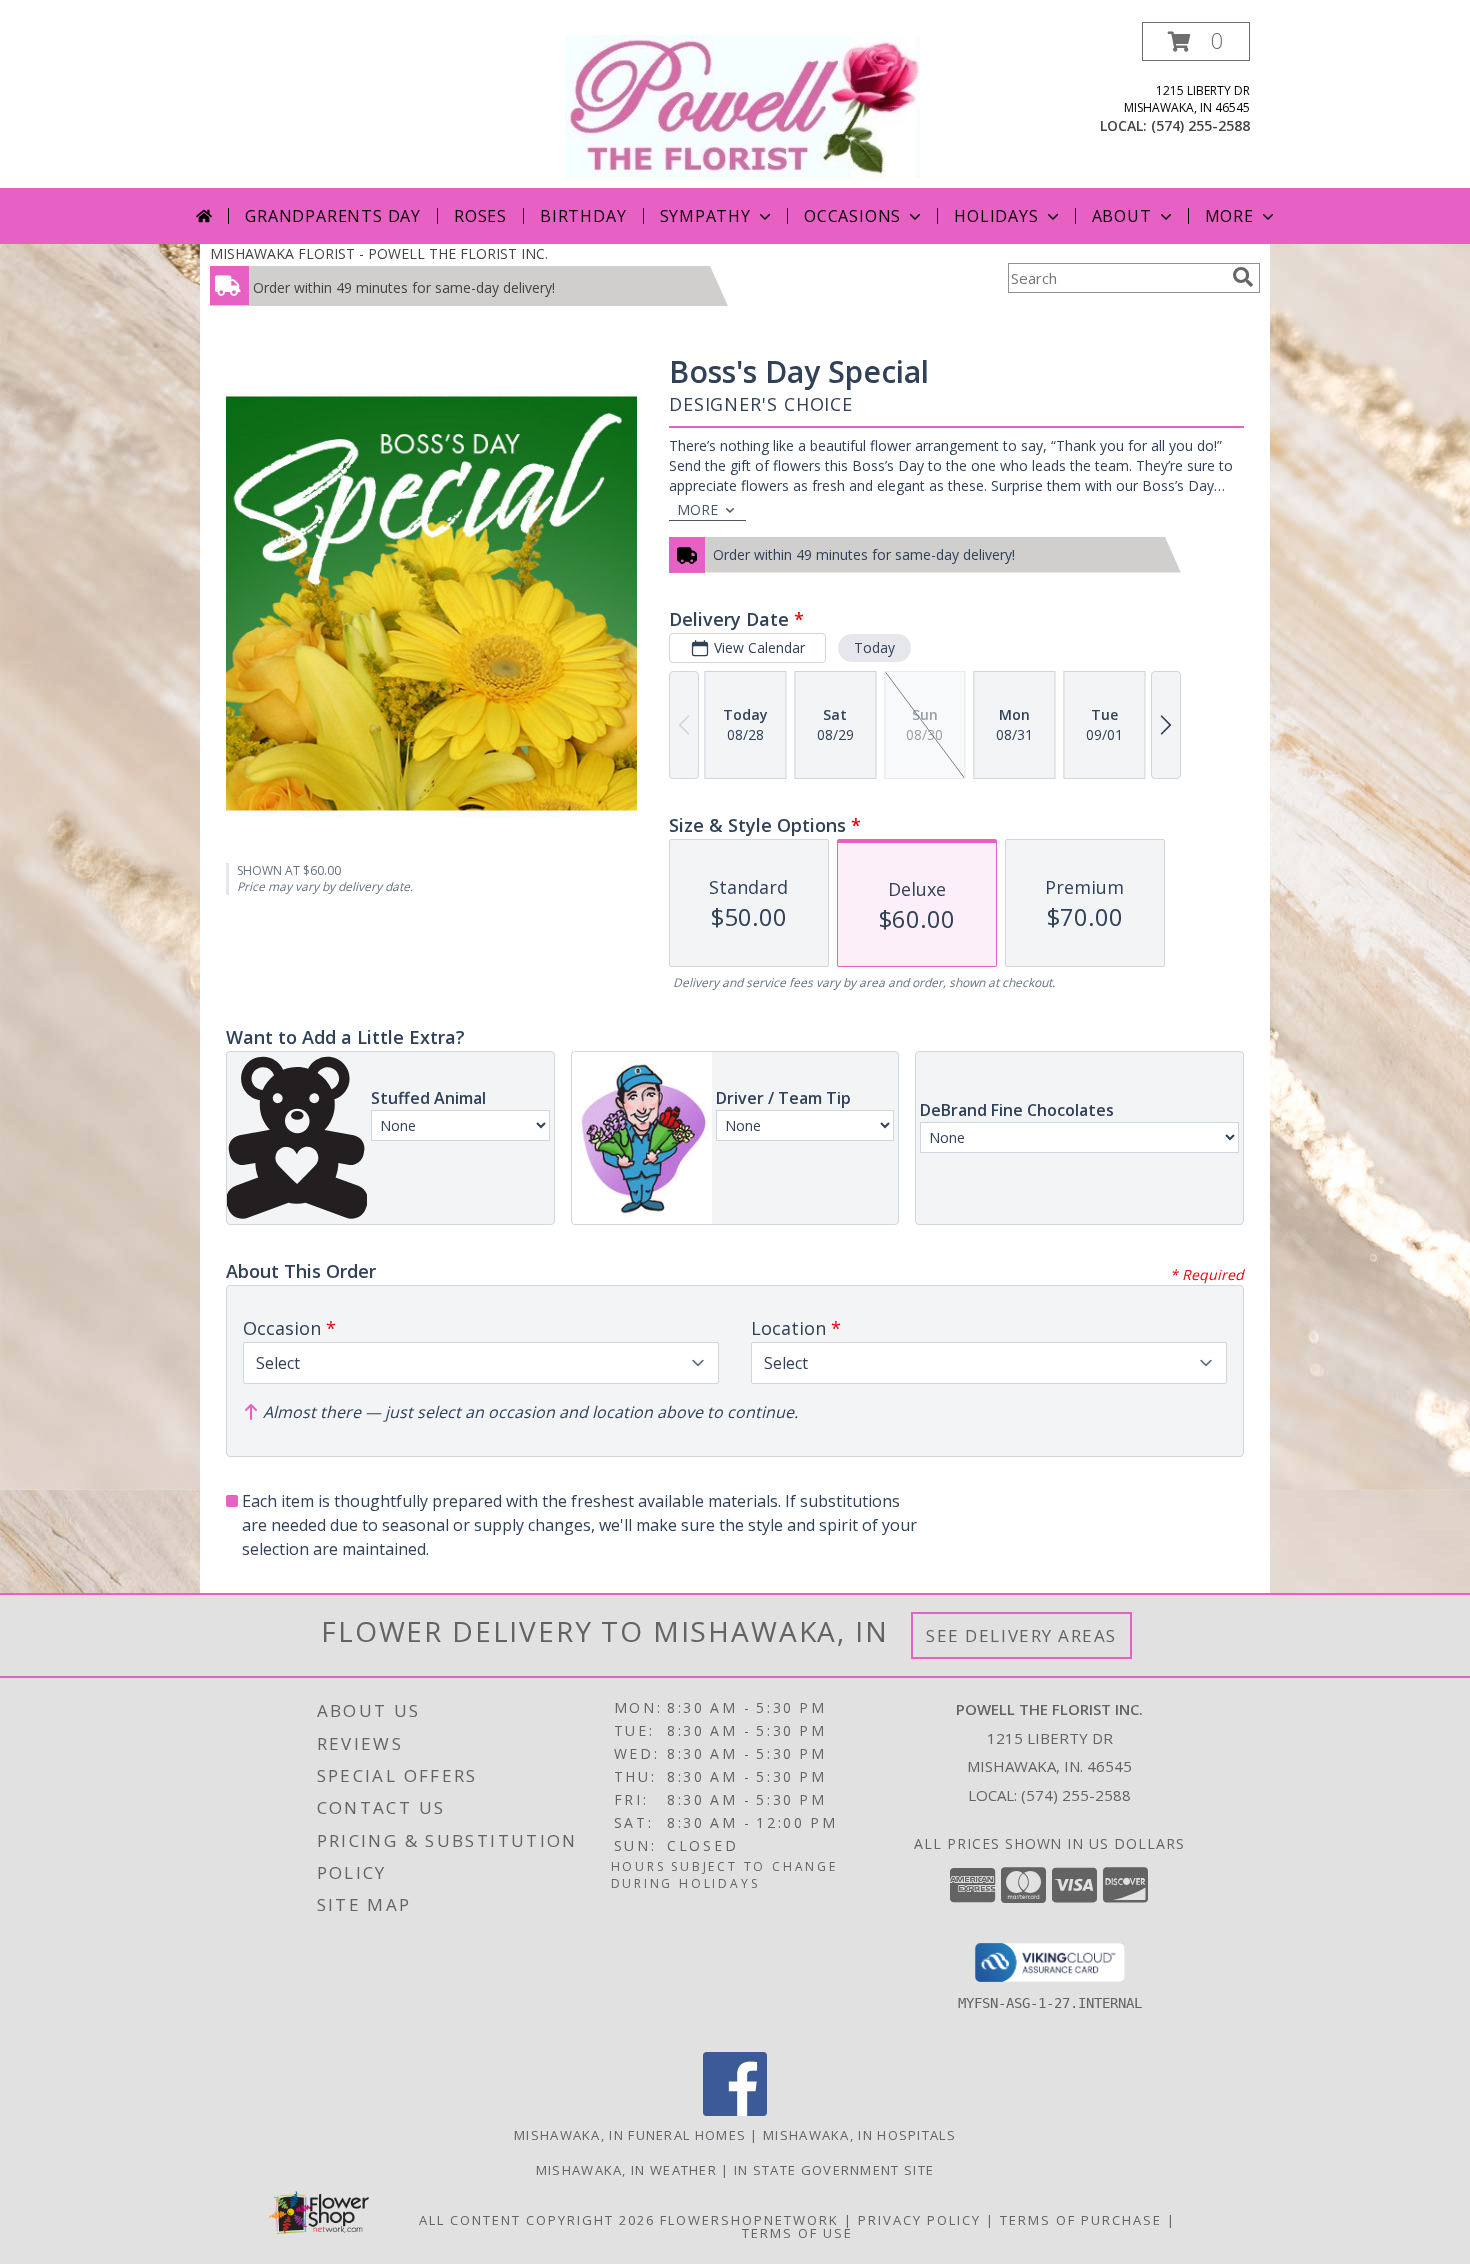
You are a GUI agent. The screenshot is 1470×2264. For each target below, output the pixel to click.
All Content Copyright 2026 (537, 2220)
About (1122, 216)
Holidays (996, 216)
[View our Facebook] (735, 2110)
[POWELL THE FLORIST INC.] (742, 104)
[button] (1196, 41)
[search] (1243, 277)
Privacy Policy (919, 2220)
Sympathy (705, 216)
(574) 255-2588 (1200, 125)
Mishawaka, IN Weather (626, 2170)
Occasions (852, 216)
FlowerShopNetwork (749, 2220)
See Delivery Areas (1021, 1635)
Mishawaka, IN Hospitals (859, 2135)
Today (874, 647)
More (1229, 216)
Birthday (583, 216)
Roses (480, 216)
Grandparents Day (333, 216)
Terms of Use (797, 2233)
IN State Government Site (834, 2170)
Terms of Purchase (1081, 2220)
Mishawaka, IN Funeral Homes (630, 2135)
